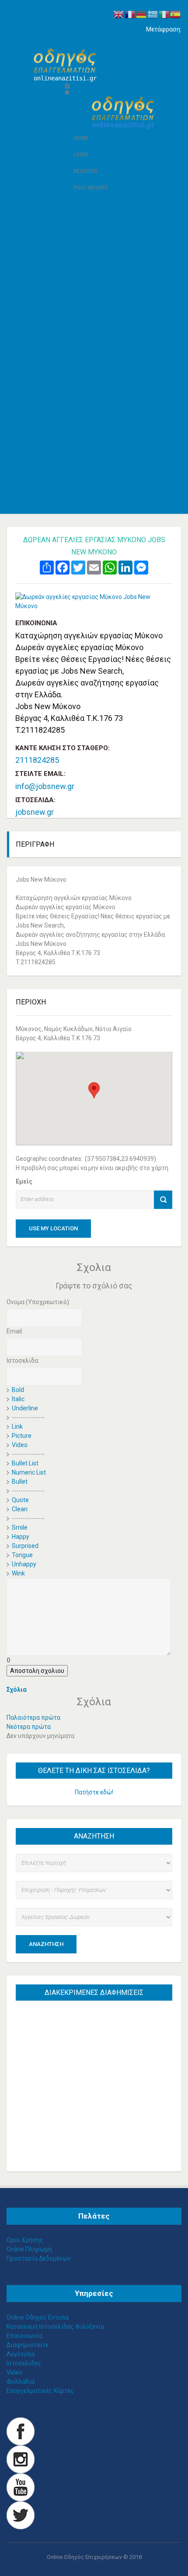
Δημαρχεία (80, 250)
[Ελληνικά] (153, 14)
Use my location (53, 1228)
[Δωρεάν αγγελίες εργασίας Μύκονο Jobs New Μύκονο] (94, 602)
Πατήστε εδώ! (94, 1792)
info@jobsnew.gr (45, 786)
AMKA (73, 406)
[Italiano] (164, 14)
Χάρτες (75, 379)
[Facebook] (21, 2431)
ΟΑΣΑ (73, 425)
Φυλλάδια (21, 2382)
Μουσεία (77, 305)
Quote (20, 1500)
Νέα (70, 223)
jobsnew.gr (35, 812)
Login (81, 155)
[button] (94, 1090)
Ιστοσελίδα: (23, 1361)
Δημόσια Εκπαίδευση (94, 260)
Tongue (22, 1555)
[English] (119, 14)
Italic (18, 1399)
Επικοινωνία (83, 498)
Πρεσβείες (80, 324)
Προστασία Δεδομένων (39, 2258)
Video (20, 1445)
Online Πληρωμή (29, 2249)
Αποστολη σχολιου (37, 1671)
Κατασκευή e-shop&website (103, 489)
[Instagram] (21, 2458)
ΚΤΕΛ (72, 434)
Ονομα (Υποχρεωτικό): (38, 1302)
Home (81, 138)
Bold (18, 1390)
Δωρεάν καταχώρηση (95, 480)
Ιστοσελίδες (24, 2363)
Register (85, 171)
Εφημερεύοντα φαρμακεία (102, 443)
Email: (15, 1331)
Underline (25, 1408)
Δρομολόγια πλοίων (93, 461)
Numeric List (29, 1472)
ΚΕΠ (70, 296)
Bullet (20, 1482)
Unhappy (24, 1564)
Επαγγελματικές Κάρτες (40, 2391)
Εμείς (24, 1181)
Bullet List (25, 1463)
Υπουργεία (80, 351)
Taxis (72, 388)
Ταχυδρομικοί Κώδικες (97, 370)
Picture (22, 1436)
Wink (18, 1573)
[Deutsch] (142, 14)
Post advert (91, 188)
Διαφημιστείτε (28, 2345)
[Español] (176, 14)
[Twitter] (21, 2514)
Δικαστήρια (81, 269)
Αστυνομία (80, 241)
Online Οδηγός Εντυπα (38, 2317)
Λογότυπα (21, 2354)
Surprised (25, 1546)
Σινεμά (74, 333)
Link (17, 1426)
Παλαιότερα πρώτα (33, 1717)
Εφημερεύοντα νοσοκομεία (103, 452)
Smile (20, 1527)
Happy (21, 1537)
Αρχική (75, 214)
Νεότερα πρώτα (29, 1727)
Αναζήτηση (46, 1944)
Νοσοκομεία (82, 315)
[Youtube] (21, 2486)
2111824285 (37, 760)
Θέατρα (75, 287)
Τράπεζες (78, 342)
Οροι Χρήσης (25, 2240)
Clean (20, 1509)
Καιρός (75, 471)
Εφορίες (77, 278)
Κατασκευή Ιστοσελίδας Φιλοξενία (55, 2327)
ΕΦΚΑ (73, 397)
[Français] (130, 14)
